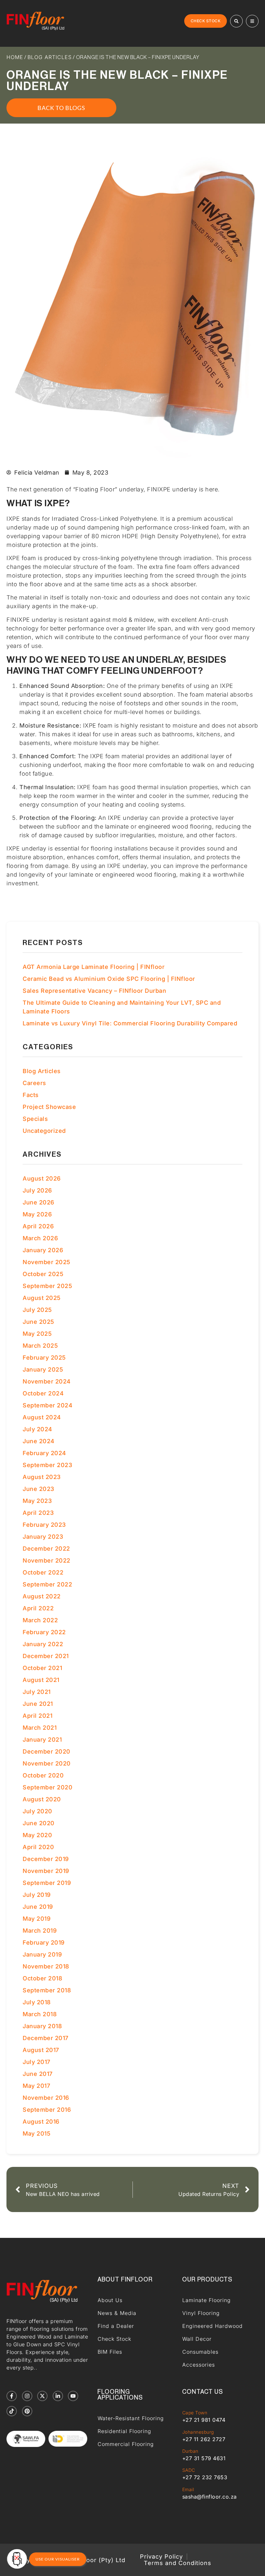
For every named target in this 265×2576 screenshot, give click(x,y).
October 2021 (42, 1668)
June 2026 (38, 1202)
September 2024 (48, 1405)
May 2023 (37, 1501)
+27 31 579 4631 (204, 2458)
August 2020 (42, 1799)
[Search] (236, 21)
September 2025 (47, 1286)
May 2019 (37, 1919)
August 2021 (41, 1680)
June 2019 (38, 1907)
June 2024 (39, 1441)
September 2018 (47, 1990)
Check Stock (114, 2339)
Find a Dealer (116, 2326)
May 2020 (37, 1835)
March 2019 (40, 1931)
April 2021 (37, 1716)
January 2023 (43, 1537)
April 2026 (38, 1226)
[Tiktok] (12, 2411)
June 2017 (38, 2074)
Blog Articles (50, 57)
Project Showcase (49, 1107)
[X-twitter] (42, 2396)
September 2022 (47, 1584)
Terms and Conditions (178, 2563)
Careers (34, 1083)
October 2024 (43, 1393)
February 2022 (44, 1632)
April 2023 (38, 1513)
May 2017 (36, 2086)
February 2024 (44, 1453)
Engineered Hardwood (212, 2326)
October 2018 (42, 1978)
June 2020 (39, 1823)
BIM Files (110, 2352)
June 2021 (38, 1704)
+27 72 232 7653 (205, 2477)
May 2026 (37, 1214)
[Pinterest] (27, 2411)
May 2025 (37, 1334)
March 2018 (40, 2014)
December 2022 (46, 1549)
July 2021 (37, 1692)
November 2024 (47, 1381)
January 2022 (43, 1644)
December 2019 (46, 1859)
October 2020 (43, 1775)
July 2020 (37, 1811)
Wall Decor (197, 2339)
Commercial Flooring (126, 2444)
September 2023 (47, 1465)
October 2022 (43, 1572)
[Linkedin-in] (58, 2396)
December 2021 (46, 1656)
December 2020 (47, 1751)
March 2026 (40, 1238)
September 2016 (47, 2110)
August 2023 (42, 1477)
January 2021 (42, 1740)
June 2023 (38, 1489)
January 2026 (43, 1250)
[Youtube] (73, 2396)
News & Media (117, 2313)
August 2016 (41, 2122)
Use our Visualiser (58, 2559)
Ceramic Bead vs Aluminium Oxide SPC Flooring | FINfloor (109, 979)
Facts (31, 1095)
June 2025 (38, 1322)
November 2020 (47, 1763)
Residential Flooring (124, 2431)
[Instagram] (27, 2396)
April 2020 (38, 1847)
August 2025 (42, 1298)
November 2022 (47, 1560)
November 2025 (47, 1262)
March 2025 (40, 1346)
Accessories (199, 2365)
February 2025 (44, 1358)
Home (15, 57)
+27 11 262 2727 (204, 2439)
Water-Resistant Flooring (131, 2418)
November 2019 (46, 1871)
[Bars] (252, 21)
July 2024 (37, 1429)
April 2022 (38, 1608)
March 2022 (40, 1620)
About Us (110, 2300)
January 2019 (42, 1954)
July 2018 (37, 2002)
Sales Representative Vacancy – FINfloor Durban (94, 991)
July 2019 (37, 1895)
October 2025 (43, 1274)
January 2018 (42, 2026)
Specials (35, 1119)
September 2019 (47, 1883)
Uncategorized (44, 1131)
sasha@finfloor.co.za (210, 2497)
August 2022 (42, 1596)
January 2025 (43, 1369)
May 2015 (37, 2133)
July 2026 (37, 1190)
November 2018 (46, 1966)
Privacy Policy (161, 2557)
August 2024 (42, 1417)
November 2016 (46, 2098)
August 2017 (41, 2050)
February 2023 (44, 1525)
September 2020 (48, 1787)
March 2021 (40, 1728)
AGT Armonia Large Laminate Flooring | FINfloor (94, 967)
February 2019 (44, 1942)
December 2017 (46, 2038)
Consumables (200, 2352)
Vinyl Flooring (201, 2313)
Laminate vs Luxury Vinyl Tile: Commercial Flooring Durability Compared (130, 1023)
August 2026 (42, 1178)
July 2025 (37, 1310)
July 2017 (37, 2062)
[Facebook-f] (12, 2396)
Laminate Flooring (207, 2300)
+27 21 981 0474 (204, 2420)
